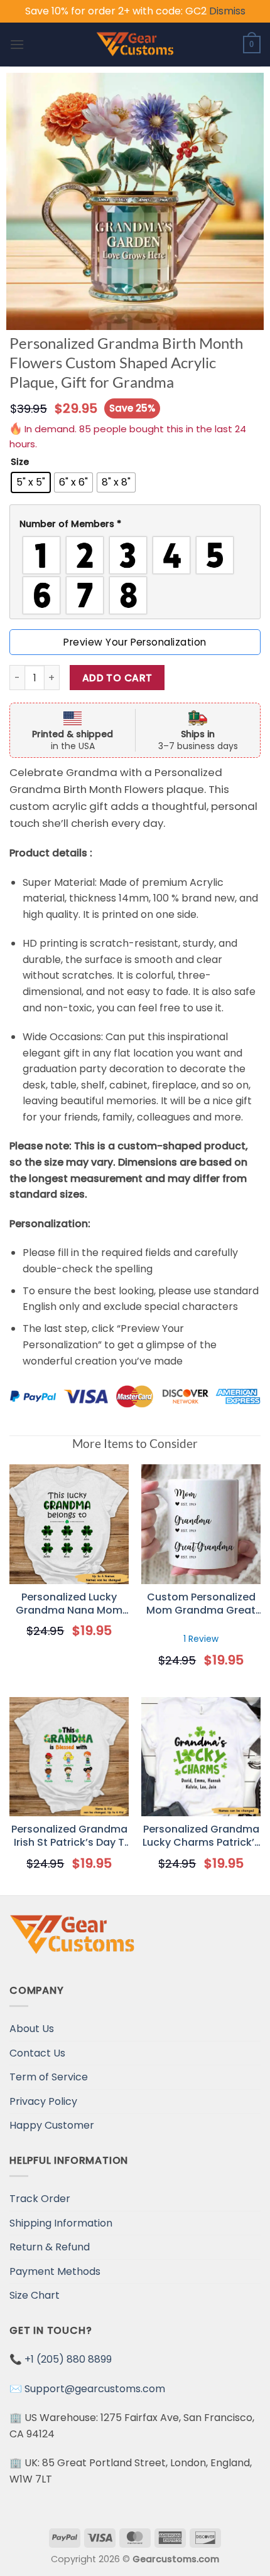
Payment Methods (55, 2271)
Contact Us (37, 2053)
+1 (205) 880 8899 (68, 2359)
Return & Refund (50, 2247)
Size (20, 462)
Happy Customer (52, 2125)
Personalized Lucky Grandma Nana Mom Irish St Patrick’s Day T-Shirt (69, 1604)
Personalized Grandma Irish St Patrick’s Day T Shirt (69, 1836)
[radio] (31, 482)
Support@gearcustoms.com (95, 2389)
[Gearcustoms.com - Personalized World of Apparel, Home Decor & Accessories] (135, 45)
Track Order (40, 2199)
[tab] (135, 524)
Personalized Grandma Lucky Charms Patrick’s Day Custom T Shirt (201, 1836)
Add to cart (117, 678)
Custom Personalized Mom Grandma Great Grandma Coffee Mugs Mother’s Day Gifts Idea (201, 1604)
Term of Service (49, 2077)
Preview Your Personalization (135, 642)
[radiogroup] (135, 575)
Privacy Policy (43, 2101)
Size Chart (35, 2295)
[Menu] (17, 44)
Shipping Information (61, 2223)
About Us (32, 2029)
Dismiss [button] (227, 11)
